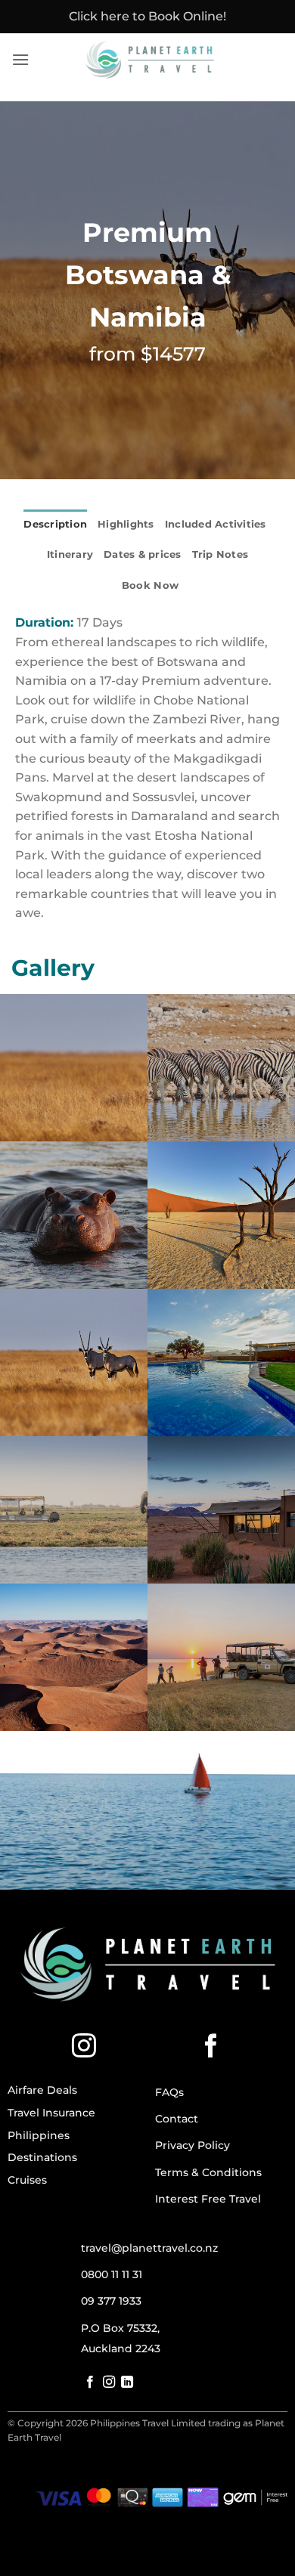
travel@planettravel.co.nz (149, 2248)
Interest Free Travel (208, 2199)
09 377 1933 (111, 2301)
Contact (177, 2119)
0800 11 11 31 (112, 2274)
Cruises (27, 2180)
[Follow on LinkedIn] (127, 2382)
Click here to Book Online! (147, 16)
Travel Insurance (51, 2113)
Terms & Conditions (208, 2172)
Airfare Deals (42, 2090)
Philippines (39, 2135)
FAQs (169, 2092)
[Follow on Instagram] (84, 2048)
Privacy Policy (193, 2145)
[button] (20, 59)
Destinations (42, 2157)
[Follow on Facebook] (211, 2048)
